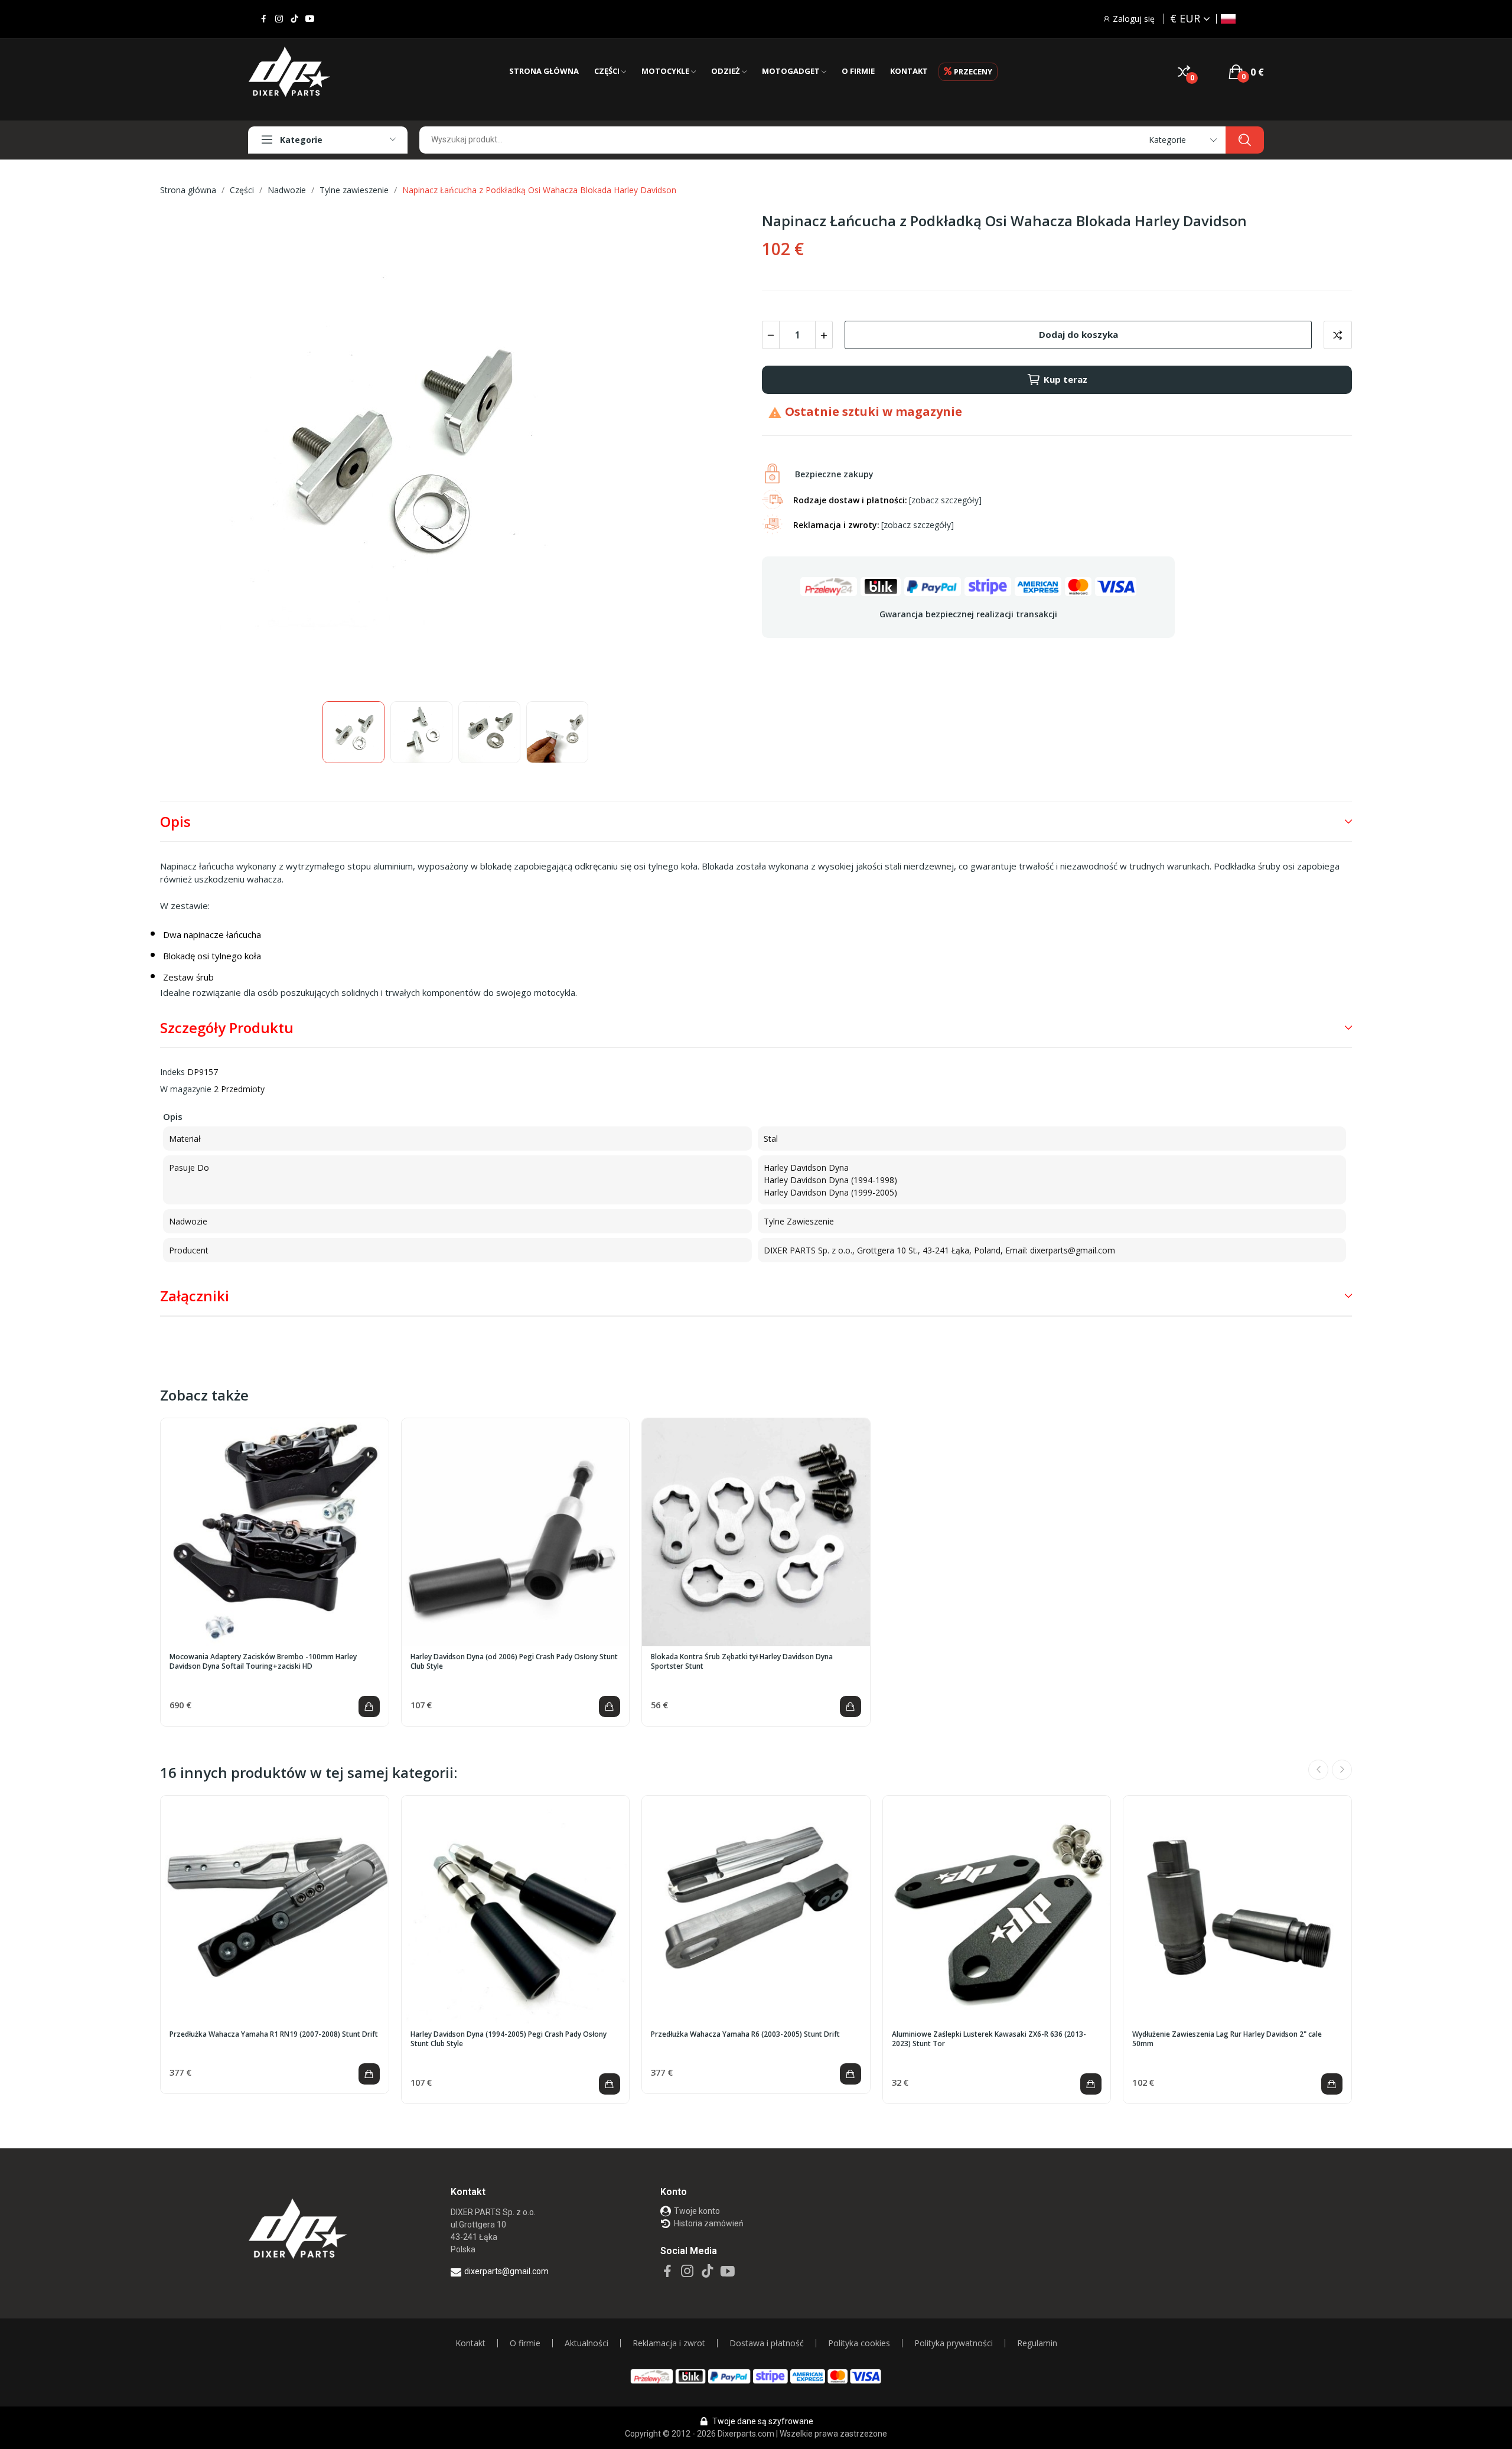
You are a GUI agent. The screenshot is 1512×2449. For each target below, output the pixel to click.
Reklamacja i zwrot (669, 2343)
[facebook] (264, 19)
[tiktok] (294, 19)
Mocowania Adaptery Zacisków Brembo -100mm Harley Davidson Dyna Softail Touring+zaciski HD (263, 1662)
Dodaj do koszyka (1078, 334)
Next (722, 451)
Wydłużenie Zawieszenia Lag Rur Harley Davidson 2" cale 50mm (1227, 2039)
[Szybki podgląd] (275, 1532)
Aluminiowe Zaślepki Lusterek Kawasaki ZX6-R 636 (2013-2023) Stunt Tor (989, 2039)
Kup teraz (1065, 379)
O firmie (525, 2343)
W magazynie (186, 1089)
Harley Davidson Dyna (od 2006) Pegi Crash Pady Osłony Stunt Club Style (514, 1662)
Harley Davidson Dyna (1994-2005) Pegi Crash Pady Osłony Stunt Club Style (509, 2039)
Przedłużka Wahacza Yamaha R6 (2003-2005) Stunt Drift (745, 2034)
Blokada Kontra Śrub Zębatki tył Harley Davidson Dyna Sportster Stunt (742, 1662)
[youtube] (310, 19)
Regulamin (1037, 2343)
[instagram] (279, 19)
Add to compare (1338, 335)
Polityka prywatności (954, 2343)
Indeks (172, 1072)
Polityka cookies (859, 2343)
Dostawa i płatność (767, 2343)
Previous (188, 451)
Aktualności (586, 2343)
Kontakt (470, 2343)
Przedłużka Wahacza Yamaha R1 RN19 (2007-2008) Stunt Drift (274, 2034)
